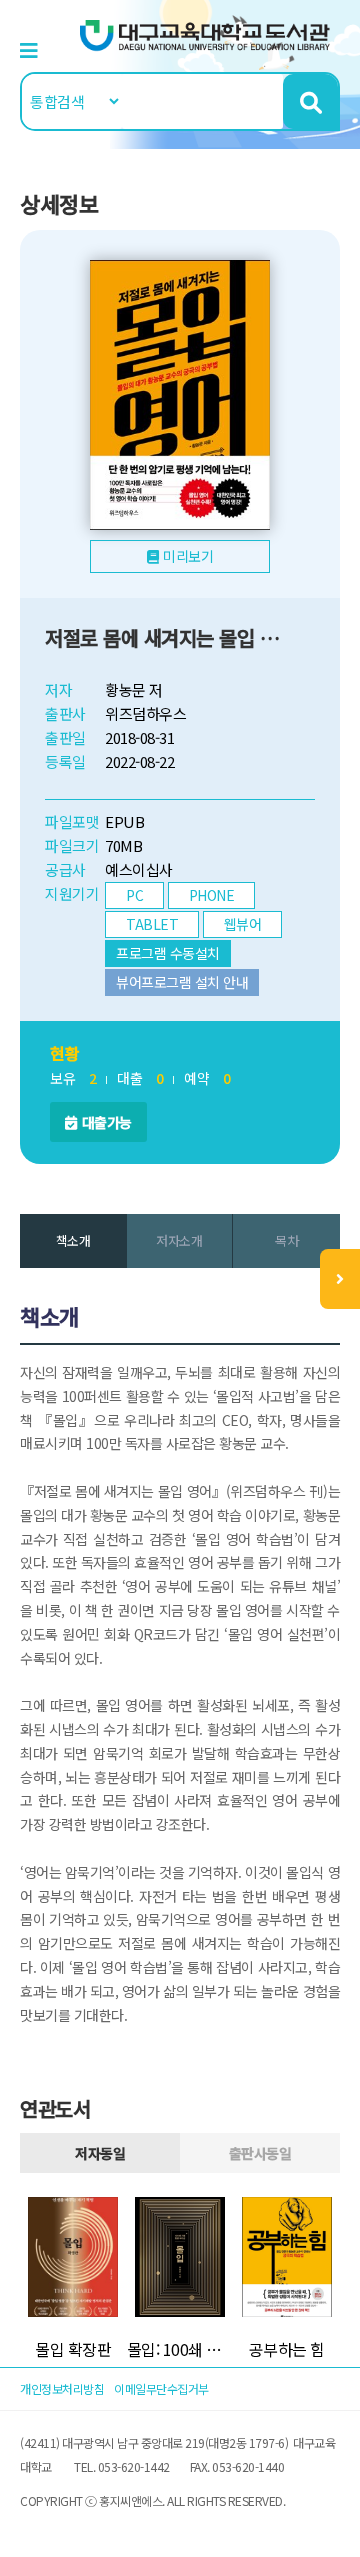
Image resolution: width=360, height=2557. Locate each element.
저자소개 (179, 1240)
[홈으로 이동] (205, 33)
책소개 (73, 1240)
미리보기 (188, 556)
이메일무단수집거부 (161, 2388)
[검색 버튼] (310, 101)
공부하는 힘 (287, 2349)
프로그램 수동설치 (168, 953)
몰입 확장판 (73, 2349)
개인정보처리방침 (62, 2388)
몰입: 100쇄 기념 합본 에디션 (180, 2349)
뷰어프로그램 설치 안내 (182, 982)
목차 (286, 1240)
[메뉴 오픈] (340, 1279)
